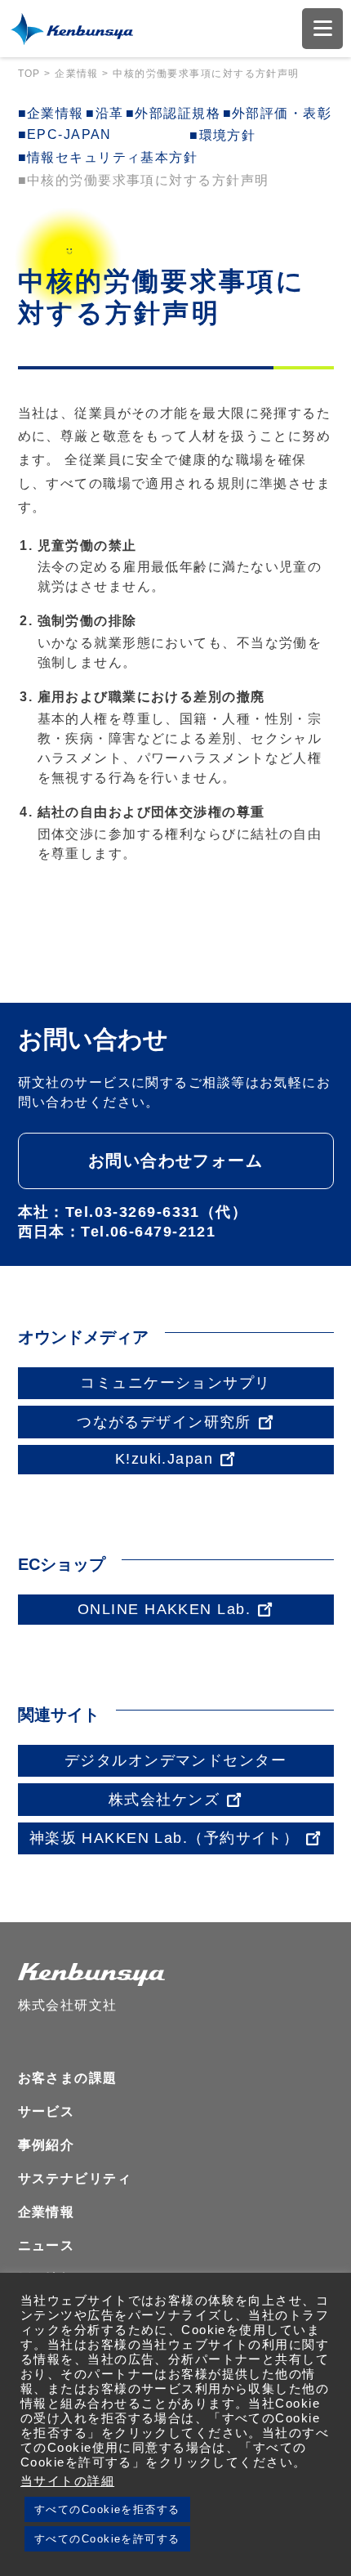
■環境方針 (222, 135)
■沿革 (104, 113)
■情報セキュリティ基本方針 (108, 157)
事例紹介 (47, 2145)
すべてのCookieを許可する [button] (107, 2539)
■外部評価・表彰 (278, 113)
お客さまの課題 (68, 2078)
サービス (47, 2111)
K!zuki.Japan (164, 1459)
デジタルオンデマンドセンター (175, 1760)
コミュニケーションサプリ (175, 1383)
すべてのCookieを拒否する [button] (107, 2509)
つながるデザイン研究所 (164, 1422)
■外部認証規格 (173, 113)
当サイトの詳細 (67, 2481)
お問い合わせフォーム (175, 1161)
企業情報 (47, 2212)
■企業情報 (51, 113)
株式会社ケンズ (164, 1800)
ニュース (47, 2245)
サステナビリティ (75, 2178)
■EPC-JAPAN (65, 134)
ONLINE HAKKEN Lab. (164, 1609)
